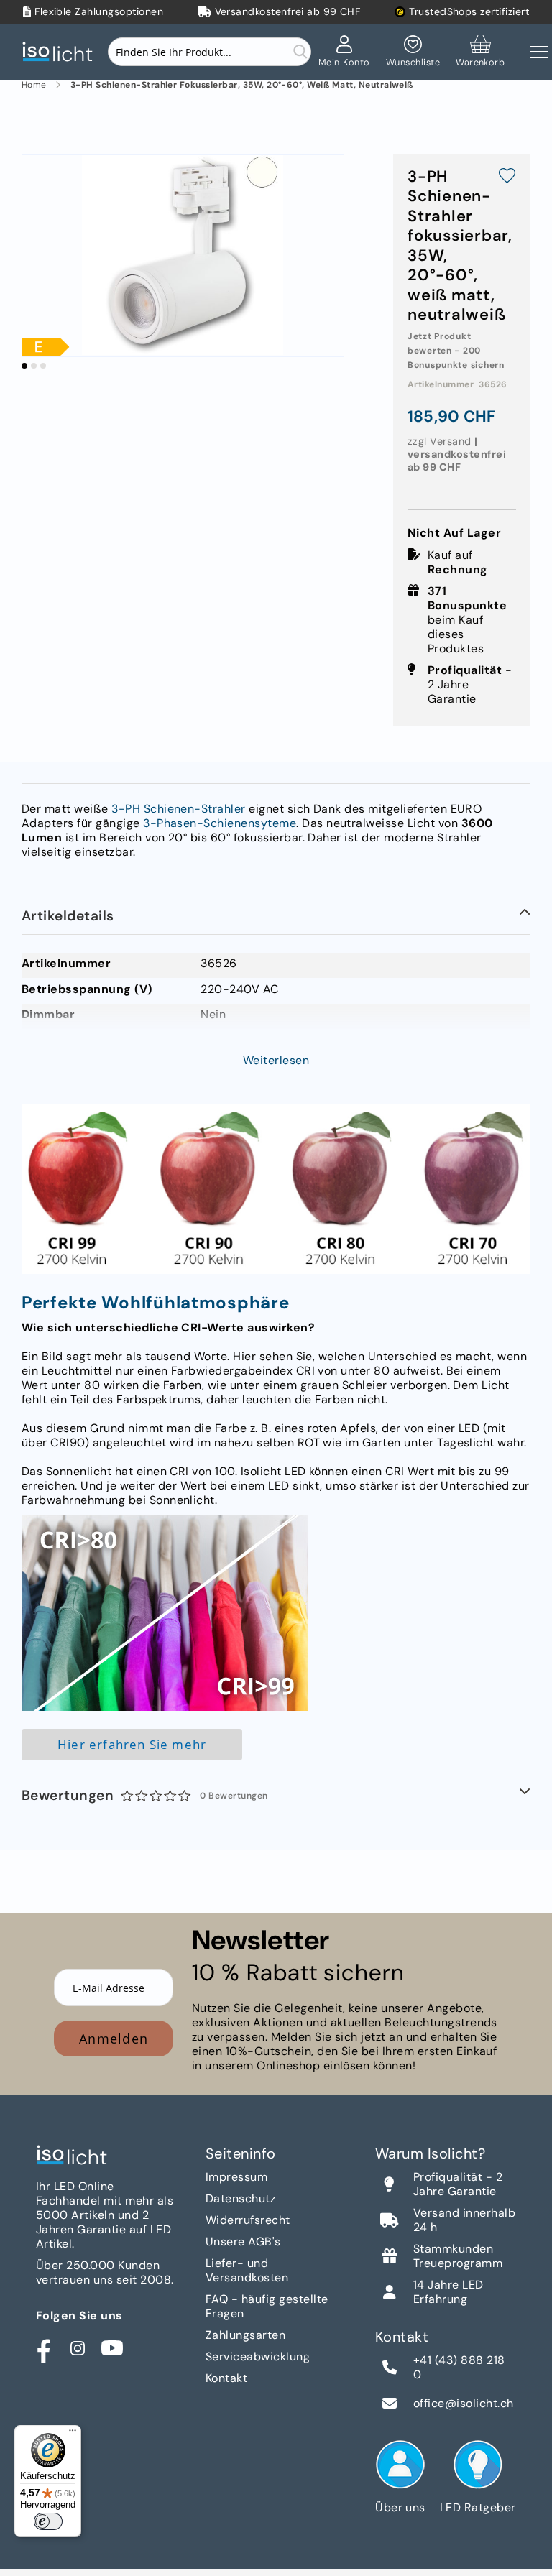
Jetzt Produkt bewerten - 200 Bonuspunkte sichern (456, 351)
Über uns (400, 2507)
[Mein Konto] (344, 52)
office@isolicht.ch (464, 2404)
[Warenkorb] (480, 52)
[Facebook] (43, 2348)
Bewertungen (145, 1795)
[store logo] (61, 52)
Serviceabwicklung (258, 2356)
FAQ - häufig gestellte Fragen (267, 2306)
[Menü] (73, 2434)
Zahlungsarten (245, 2335)
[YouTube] (112, 2348)
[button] (24, 366)
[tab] (276, 917)
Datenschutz (240, 2198)
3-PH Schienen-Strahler (179, 809)
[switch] (48, 2521)
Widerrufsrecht (248, 2220)
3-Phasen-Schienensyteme (220, 823)
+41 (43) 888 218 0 (459, 2368)
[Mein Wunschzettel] (413, 52)
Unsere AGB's (243, 2242)
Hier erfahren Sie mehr (132, 1744)
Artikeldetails (68, 916)
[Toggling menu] (539, 52)
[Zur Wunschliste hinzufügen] (507, 177)
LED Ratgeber (478, 2507)
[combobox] (210, 52)
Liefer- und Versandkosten (247, 2270)
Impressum (236, 2177)
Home (34, 85)
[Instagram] (78, 2348)
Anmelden (114, 2039)
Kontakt (226, 2378)
